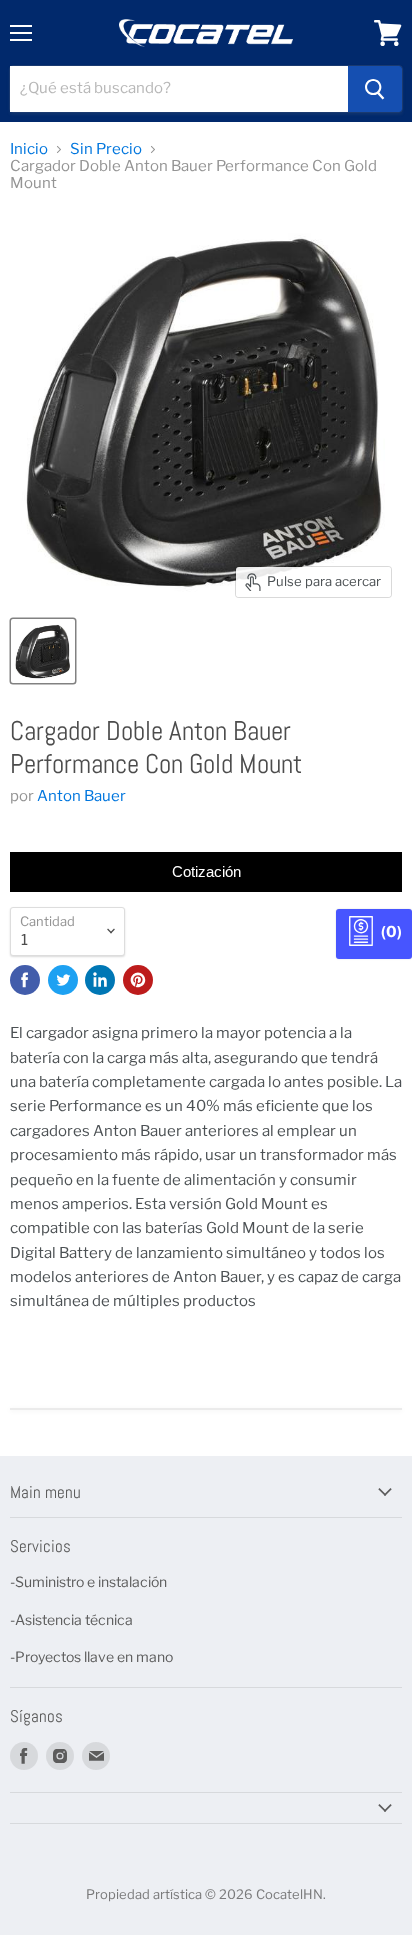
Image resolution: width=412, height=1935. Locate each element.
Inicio (29, 149)
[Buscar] (375, 89)
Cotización (206, 871)
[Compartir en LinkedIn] (100, 980)
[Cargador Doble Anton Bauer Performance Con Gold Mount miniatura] (43, 651)
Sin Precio (106, 149)
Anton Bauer (81, 796)
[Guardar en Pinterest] (138, 980)
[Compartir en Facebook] (25, 980)
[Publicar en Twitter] (63, 980)
